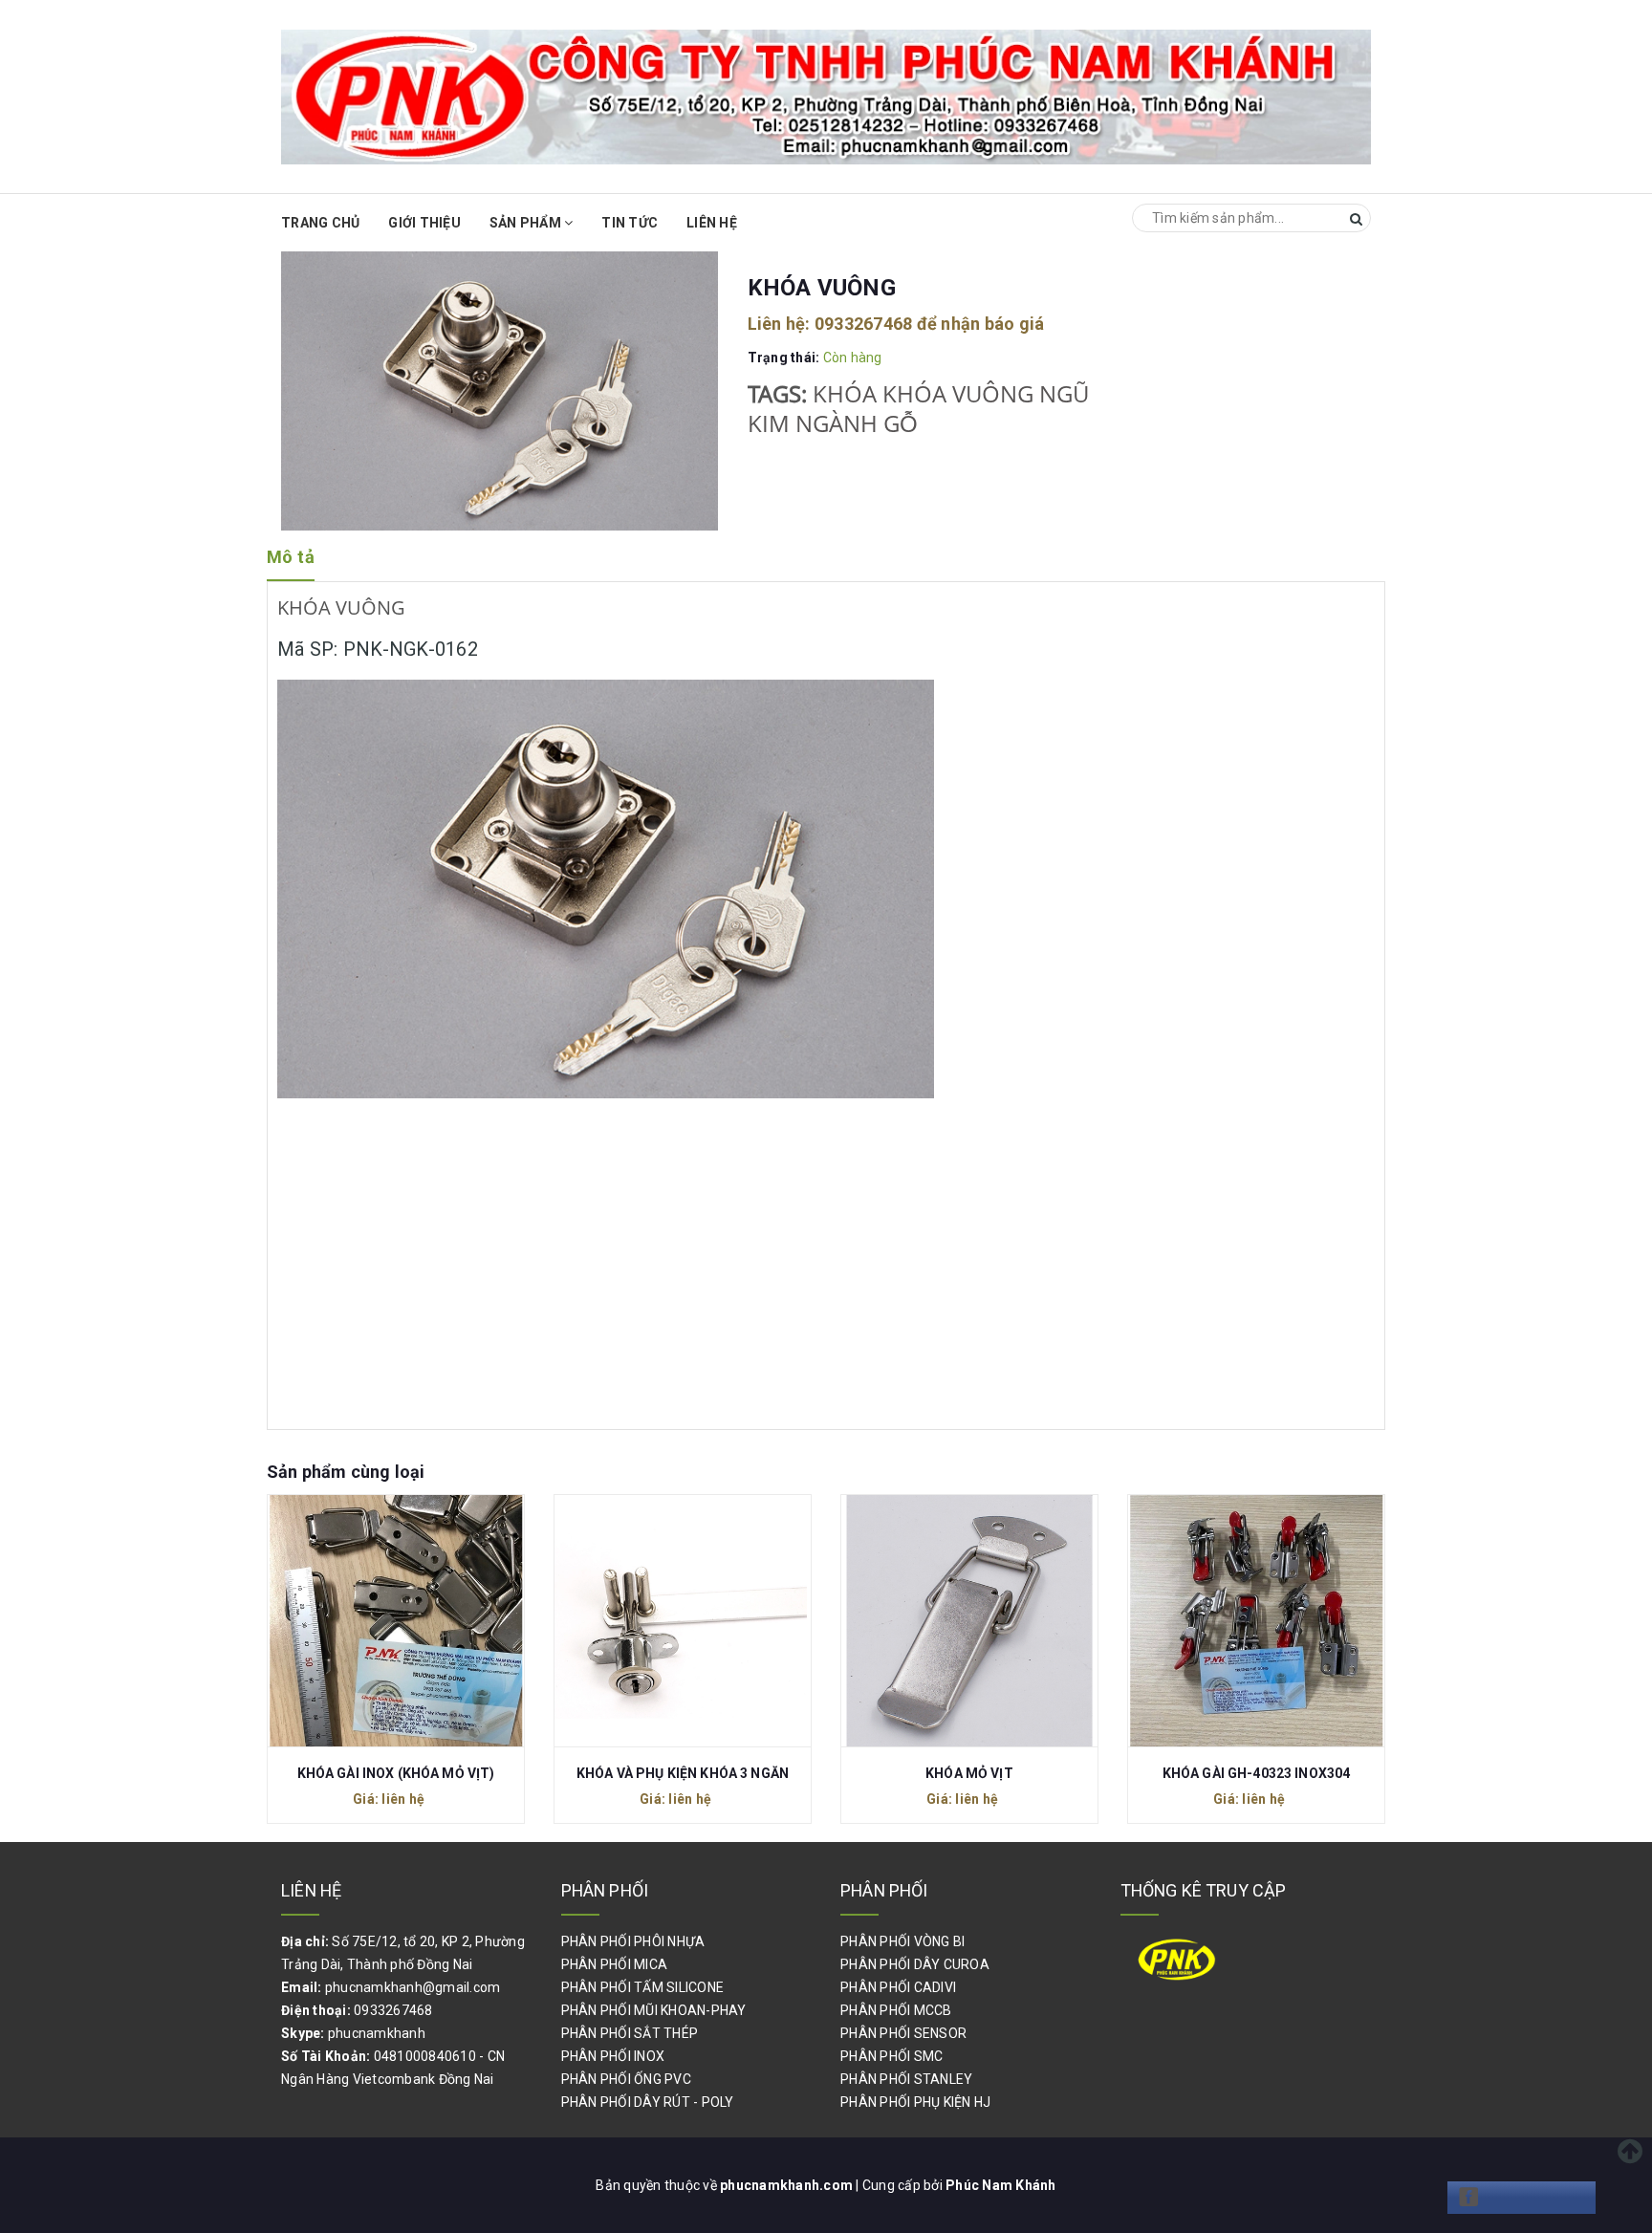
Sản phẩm (527, 223)
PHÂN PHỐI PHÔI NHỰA (633, 1941)
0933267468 (864, 324)
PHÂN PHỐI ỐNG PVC (626, 2079)
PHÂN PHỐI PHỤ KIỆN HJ (915, 2102)
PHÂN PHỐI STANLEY (906, 2079)
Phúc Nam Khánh (1001, 2185)
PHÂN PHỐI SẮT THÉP (630, 2033)
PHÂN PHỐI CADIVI (898, 1987)
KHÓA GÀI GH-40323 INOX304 (1257, 1773)
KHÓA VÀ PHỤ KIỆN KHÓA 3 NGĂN (683, 1773)
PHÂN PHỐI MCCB (896, 2010)
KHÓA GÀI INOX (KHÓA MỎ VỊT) (396, 1773)
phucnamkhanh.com (788, 2185)
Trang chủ (320, 223)
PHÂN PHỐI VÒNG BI (902, 1941)
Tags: (780, 394)
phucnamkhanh (377, 2033)
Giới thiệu (424, 223)
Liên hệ (712, 223)
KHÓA (845, 394)
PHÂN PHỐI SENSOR (903, 2033)
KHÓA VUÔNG (958, 394)
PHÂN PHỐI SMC (891, 2056)
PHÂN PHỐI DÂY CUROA (915, 1964)
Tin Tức (630, 223)
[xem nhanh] (417, 1619)
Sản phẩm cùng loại (346, 1472)
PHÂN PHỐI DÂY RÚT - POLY (648, 2102)
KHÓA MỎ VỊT (969, 1773)
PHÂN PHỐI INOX (613, 2056)
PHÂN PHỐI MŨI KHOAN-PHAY (654, 2010)
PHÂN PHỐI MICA (615, 1964)
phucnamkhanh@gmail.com (413, 1987)
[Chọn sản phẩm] (375, 1619)
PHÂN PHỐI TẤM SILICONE (643, 1987)
